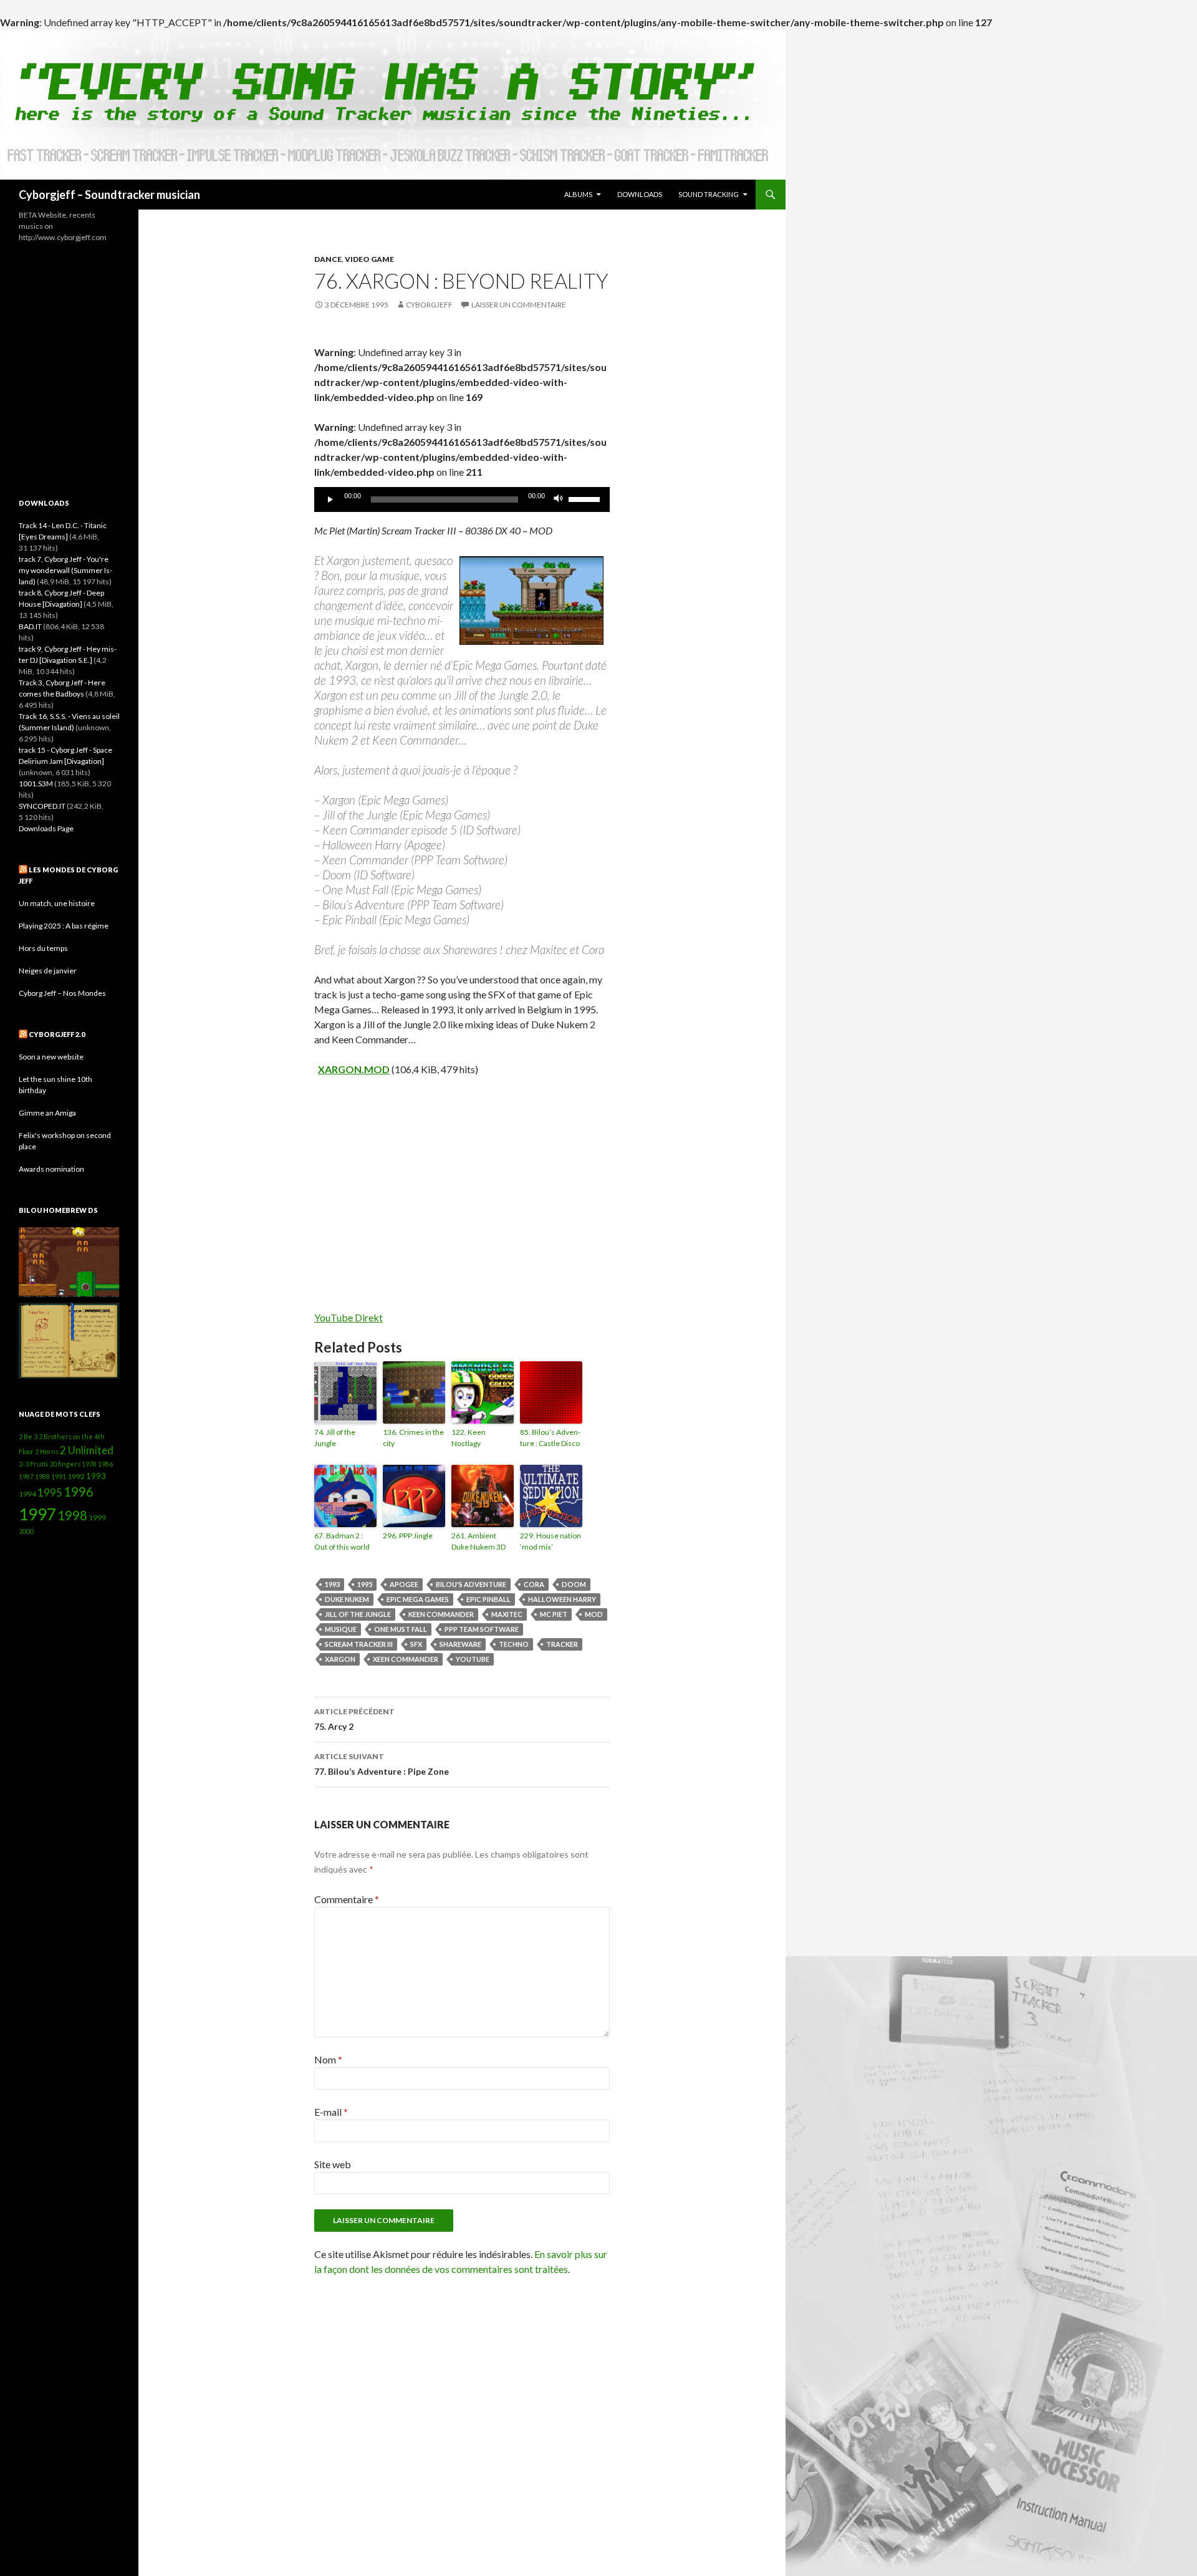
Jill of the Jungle (358, 1614)
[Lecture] (330, 499)
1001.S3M (36, 784)
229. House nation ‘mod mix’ (550, 1541)
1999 (97, 1517)
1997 (37, 1514)
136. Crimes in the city (413, 1438)
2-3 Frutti (33, 1464)
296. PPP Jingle (408, 1536)
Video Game (369, 259)
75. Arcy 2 (354, 1719)
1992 (76, 1476)
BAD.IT (30, 626)
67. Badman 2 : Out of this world (342, 1541)
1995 (365, 1584)
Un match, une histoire (57, 903)
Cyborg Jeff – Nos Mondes (62, 993)
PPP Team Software (482, 1629)
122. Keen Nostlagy (469, 1438)
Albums (578, 194)
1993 (332, 1584)
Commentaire (347, 1899)
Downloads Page (46, 828)
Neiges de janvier (48, 971)
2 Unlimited (87, 1450)
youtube (473, 1659)
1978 (89, 1464)
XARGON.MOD (354, 1069)
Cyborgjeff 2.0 (57, 1034)
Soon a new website (51, 1057)
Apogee (404, 1584)
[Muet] (559, 499)
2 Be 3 (28, 1436)
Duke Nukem (347, 1599)
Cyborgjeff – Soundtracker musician (109, 195)
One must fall (401, 1629)
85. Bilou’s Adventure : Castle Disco (550, 1438)
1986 (105, 1464)
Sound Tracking (709, 194)
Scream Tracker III (359, 1644)
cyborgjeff (429, 305)
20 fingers (65, 1464)
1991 (59, 1476)
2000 (26, 1531)
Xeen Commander (406, 1659)
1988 (42, 1476)
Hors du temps (43, 948)
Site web (333, 2164)
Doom (574, 1584)
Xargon (340, 1659)
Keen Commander (441, 1614)
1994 (27, 1494)
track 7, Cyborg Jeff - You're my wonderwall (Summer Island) (65, 570)
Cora (534, 1584)
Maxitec (507, 1614)
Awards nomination (51, 1169)
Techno (514, 1644)
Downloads (640, 194)
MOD (594, 1614)
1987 (26, 1476)
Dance (328, 259)
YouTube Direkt (349, 1317)
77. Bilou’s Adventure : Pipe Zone (382, 1764)
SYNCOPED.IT (42, 806)
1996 (79, 1492)
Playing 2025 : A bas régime (64, 926)
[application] (462, 499)
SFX (416, 1644)
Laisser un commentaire (519, 305)
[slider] (586, 498)
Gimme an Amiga (47, 1113)
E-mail (331, 2112)
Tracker (562, 1644)
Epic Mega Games (418, 1599)
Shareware (460, 1644)
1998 (72, 1515)
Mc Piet (554, 1614)
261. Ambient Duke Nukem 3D (478, 1541)
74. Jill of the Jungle (335, 1438)
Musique (341, 1629)
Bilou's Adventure (471, 1584)
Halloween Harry (562, 1599)
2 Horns (47, 1451)
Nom (328, 2059)
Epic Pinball (488, 1599)
